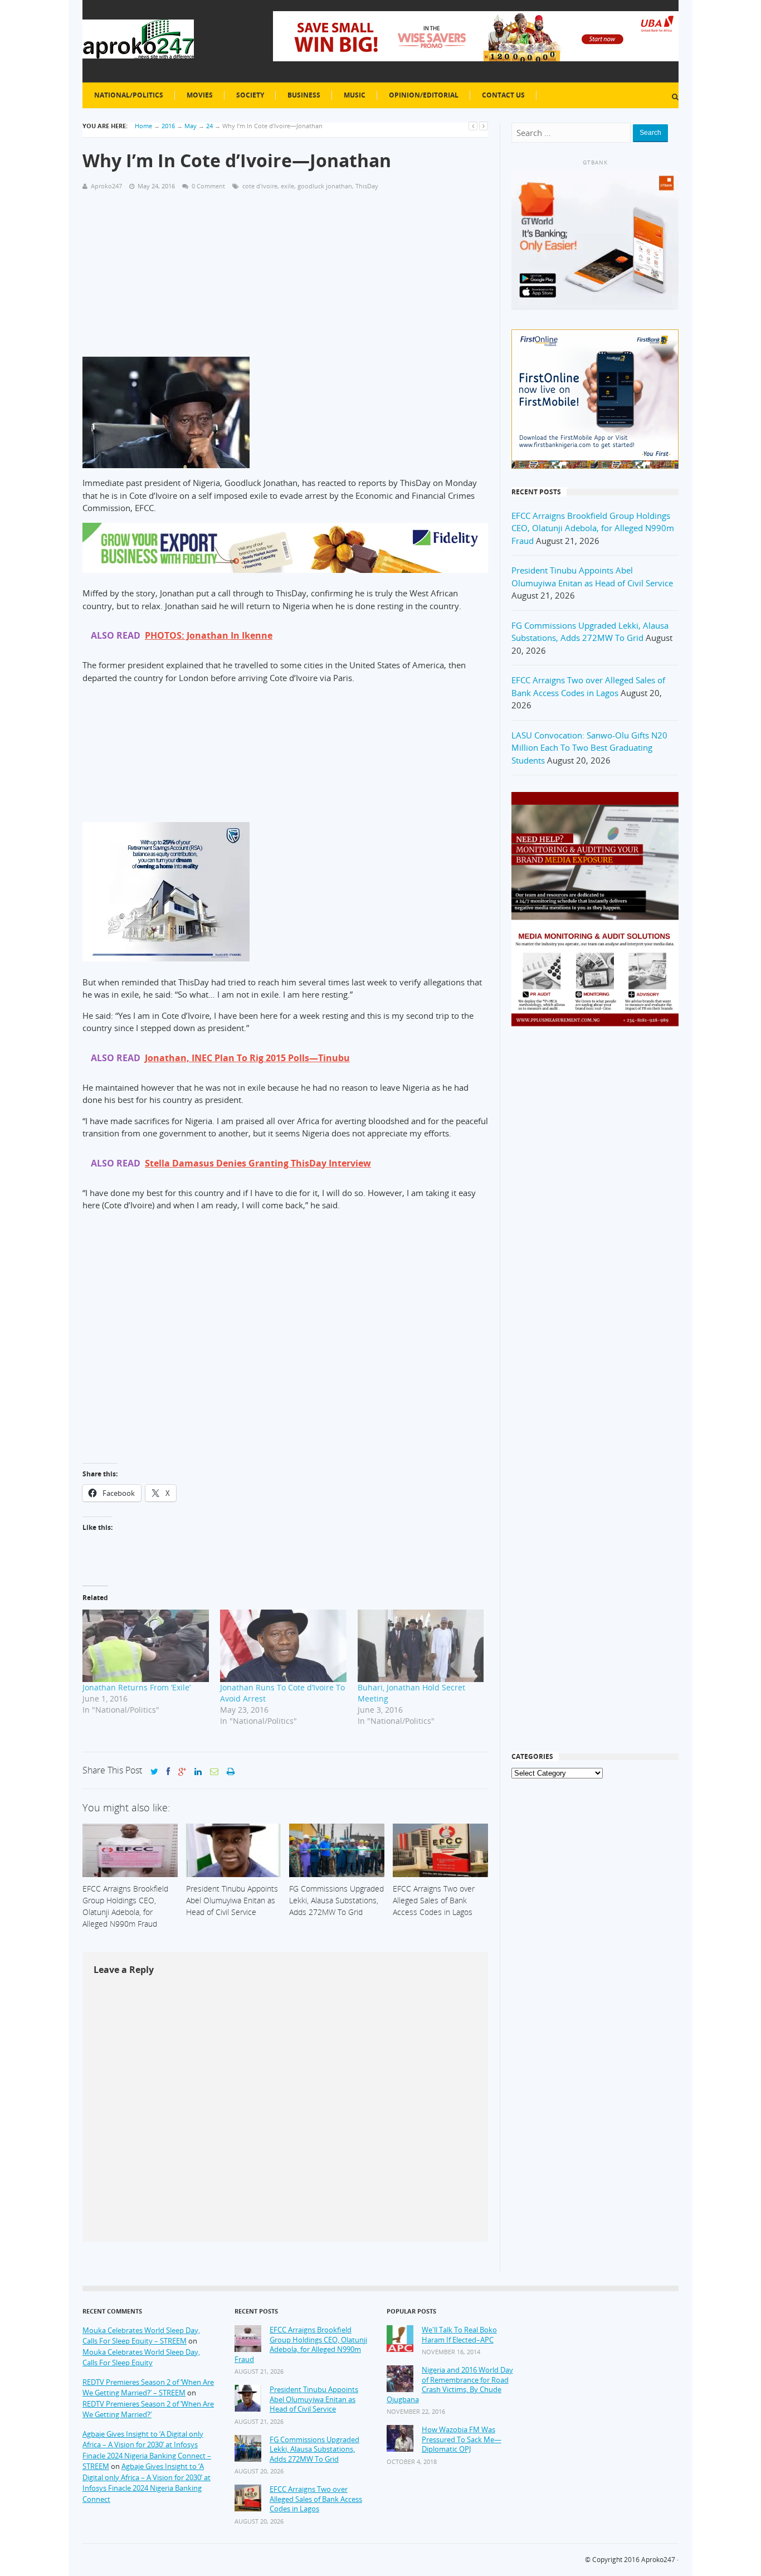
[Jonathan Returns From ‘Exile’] (146, 1646)
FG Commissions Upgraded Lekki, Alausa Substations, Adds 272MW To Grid (314, 2449)
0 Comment (208, 186)
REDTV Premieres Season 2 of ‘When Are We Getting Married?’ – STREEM (148, 2388)
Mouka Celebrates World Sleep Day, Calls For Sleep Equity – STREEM (141, 2336)
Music (355, 95)
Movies (200, 95)
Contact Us (503, 95)
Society (250, 95)
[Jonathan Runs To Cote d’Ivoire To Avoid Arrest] (283, 1646)
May (191, 126)
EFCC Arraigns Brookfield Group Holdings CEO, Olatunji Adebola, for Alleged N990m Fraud (593, 528)
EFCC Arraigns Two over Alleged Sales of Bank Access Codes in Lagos (316, 2499)
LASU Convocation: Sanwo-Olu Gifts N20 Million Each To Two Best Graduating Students (589, 748)
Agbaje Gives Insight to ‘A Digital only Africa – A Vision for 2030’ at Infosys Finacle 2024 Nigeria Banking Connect (147, 2483)
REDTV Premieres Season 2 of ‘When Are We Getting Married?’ (148, 2409)
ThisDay (367, 186)
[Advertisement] (285, 279)
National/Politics (129, 95)
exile (287, 186)
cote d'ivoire (260, 186)
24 (209, 126)
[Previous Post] (473, 126)
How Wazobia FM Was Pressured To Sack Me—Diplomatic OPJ (462, 2439)
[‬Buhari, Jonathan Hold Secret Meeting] (421, 1646)
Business (304, 95)
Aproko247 (658, 2560)
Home (143, 126)
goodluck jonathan (325, 186)
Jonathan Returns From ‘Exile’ (136, 1687)
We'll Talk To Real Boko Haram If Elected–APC (459, 2335)
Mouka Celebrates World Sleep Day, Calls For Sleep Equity (141, 2358)
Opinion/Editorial (424, 95)
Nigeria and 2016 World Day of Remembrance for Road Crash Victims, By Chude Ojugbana (450, 2385)
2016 (168, 126)
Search (650, 133)
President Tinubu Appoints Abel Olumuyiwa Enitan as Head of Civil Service (314, 2399)
